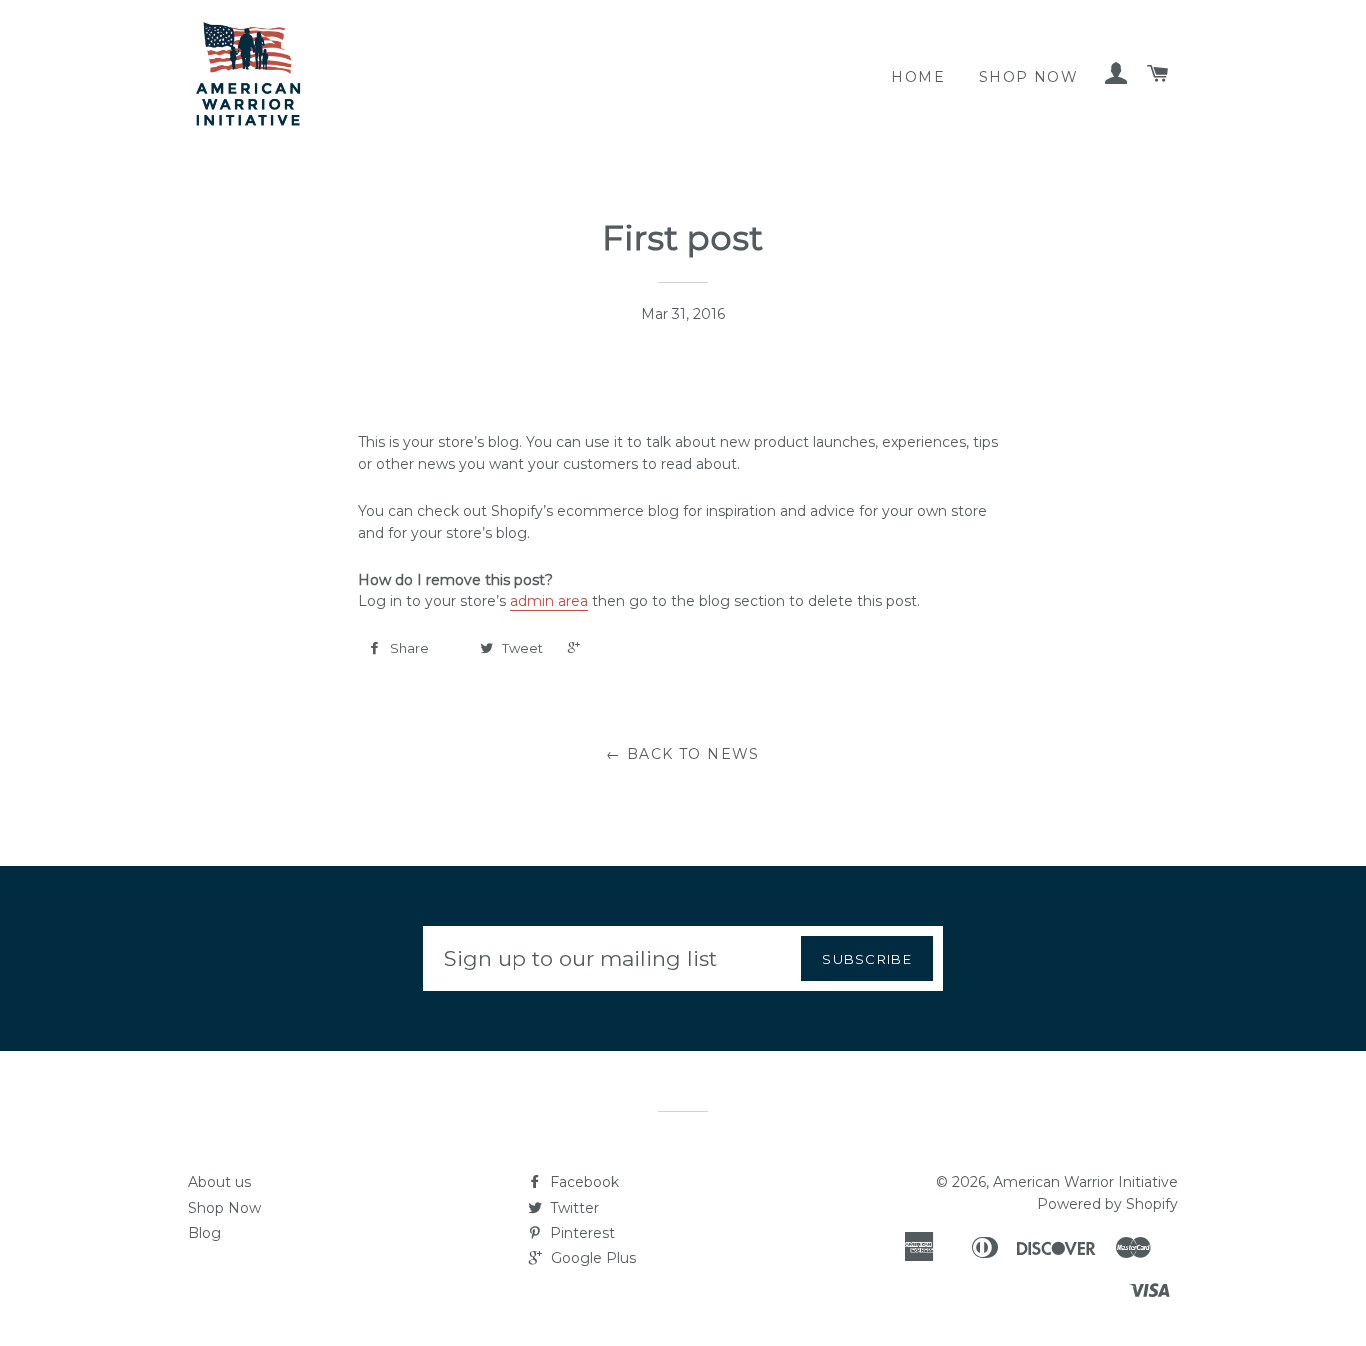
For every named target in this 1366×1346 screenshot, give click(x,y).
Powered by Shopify (1107, 1204)
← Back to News (683, 754)
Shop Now (1028, 77)
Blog (204, 1233)
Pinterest (580, 1233)
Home (918, 77)
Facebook (582, 1182)
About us (219, 1182)
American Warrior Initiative (1085, 1182)
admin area (549, 601)
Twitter (572, 1208)
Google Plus (591, 1258)
